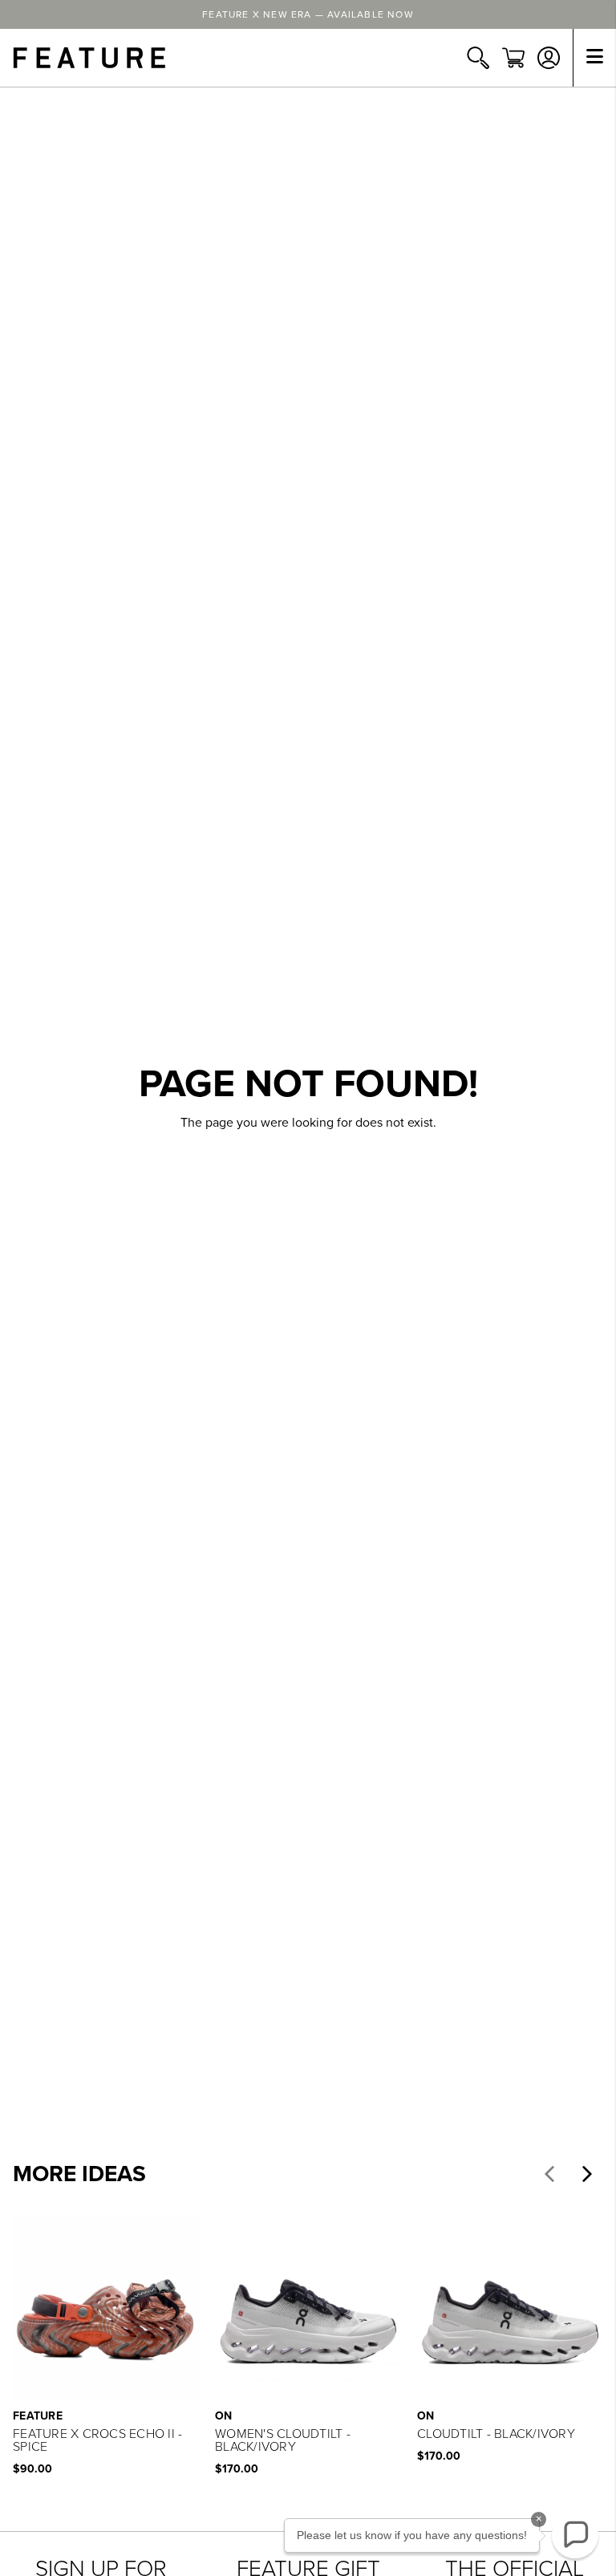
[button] (549, 2174)
